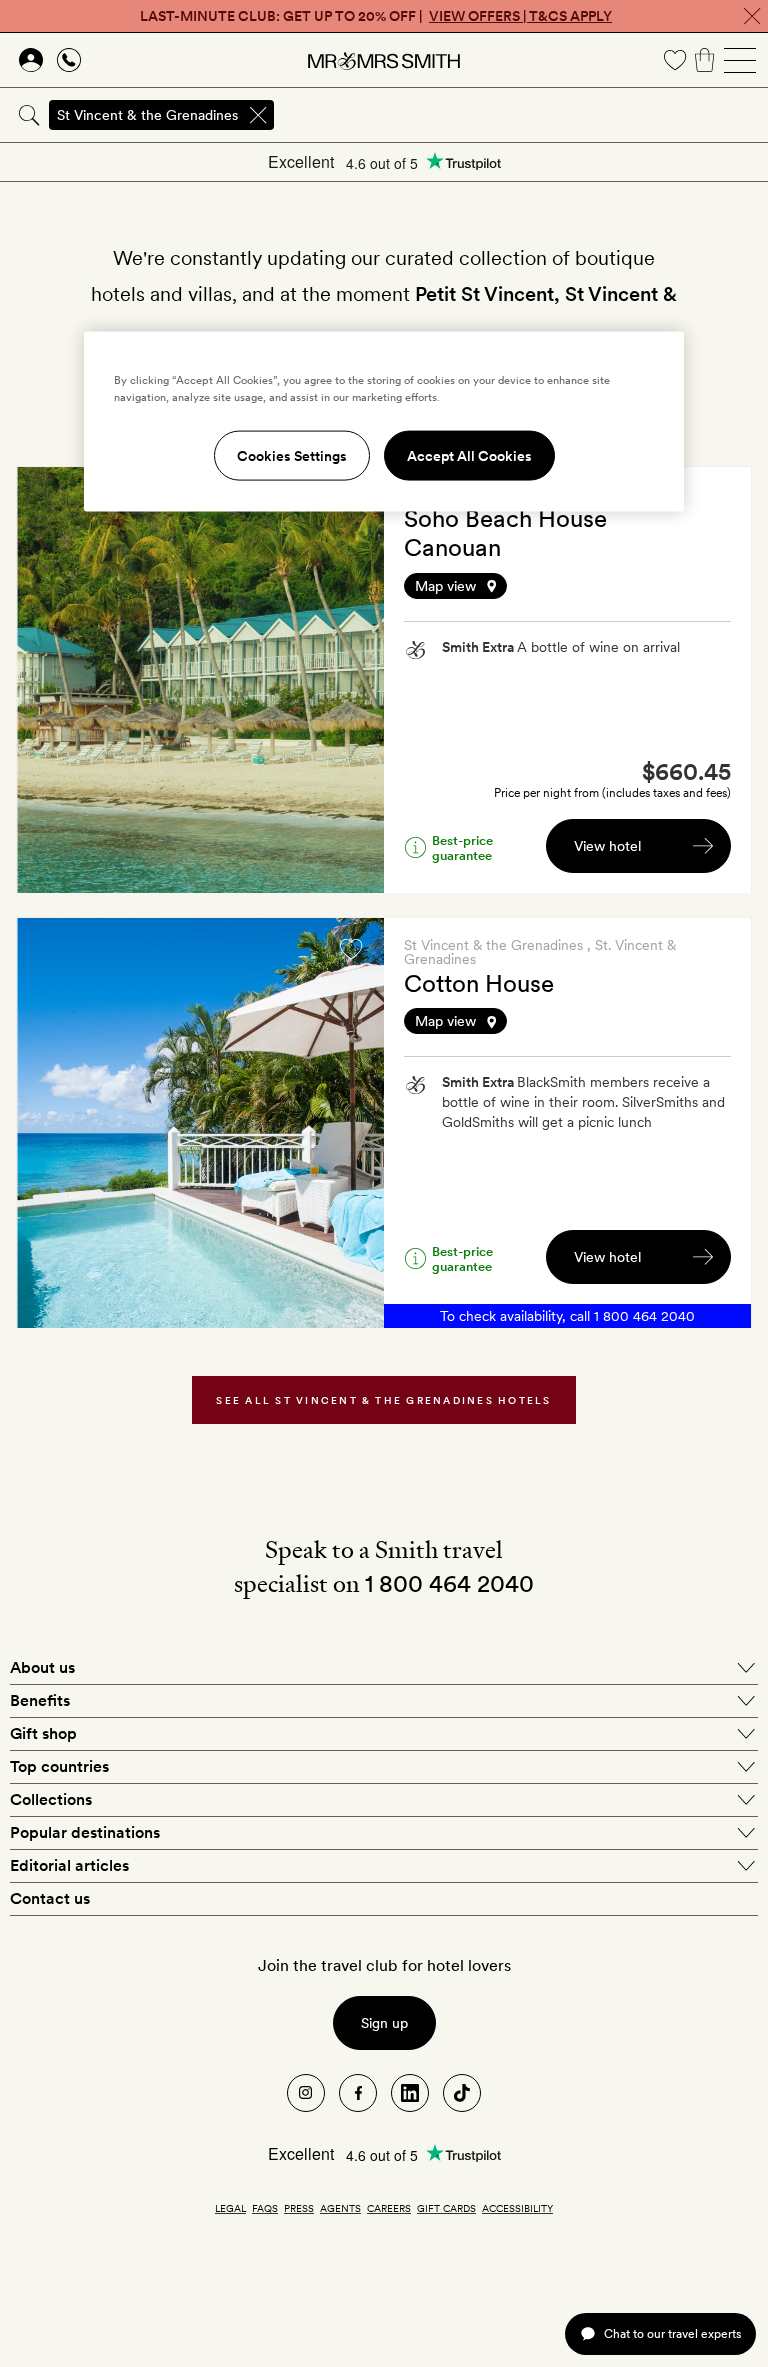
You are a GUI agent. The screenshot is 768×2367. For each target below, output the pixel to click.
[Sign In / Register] (31, 60)
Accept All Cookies (469, 456)
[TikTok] (462, 2093)
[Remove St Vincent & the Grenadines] (258, 115)
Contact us (50, 1898)
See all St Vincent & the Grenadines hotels (383, 1400)
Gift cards (446, 2208)
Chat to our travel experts (672, 2333)
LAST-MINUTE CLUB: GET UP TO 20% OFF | (376, 16)
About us (42, 1667)
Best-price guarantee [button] (462, 848)
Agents (340, 2208)
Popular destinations (85, 1832)
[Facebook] (358, 2093)
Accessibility (517, 2208)
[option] (200, 680)
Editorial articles (69, 1865)
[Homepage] (384, 60)
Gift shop (43, 1733)
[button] (567, 586)
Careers (389, 2208)
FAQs (265, 2208)
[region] (384, 422)
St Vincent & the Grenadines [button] (147, 115)
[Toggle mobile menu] (740, 60)
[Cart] (705, 60)
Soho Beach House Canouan (505, 533)
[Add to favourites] (351, 949)
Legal (230, 2208)
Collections (51, 1799)
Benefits (40, 1700)
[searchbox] (522, 115)
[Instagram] (306, 2093)
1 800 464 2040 (644, 1316)
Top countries (59, 1766)
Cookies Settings (292, 456)
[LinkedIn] (410, 2093)
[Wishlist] (675, 60)
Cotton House (479, 983)
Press (299, 2208)
